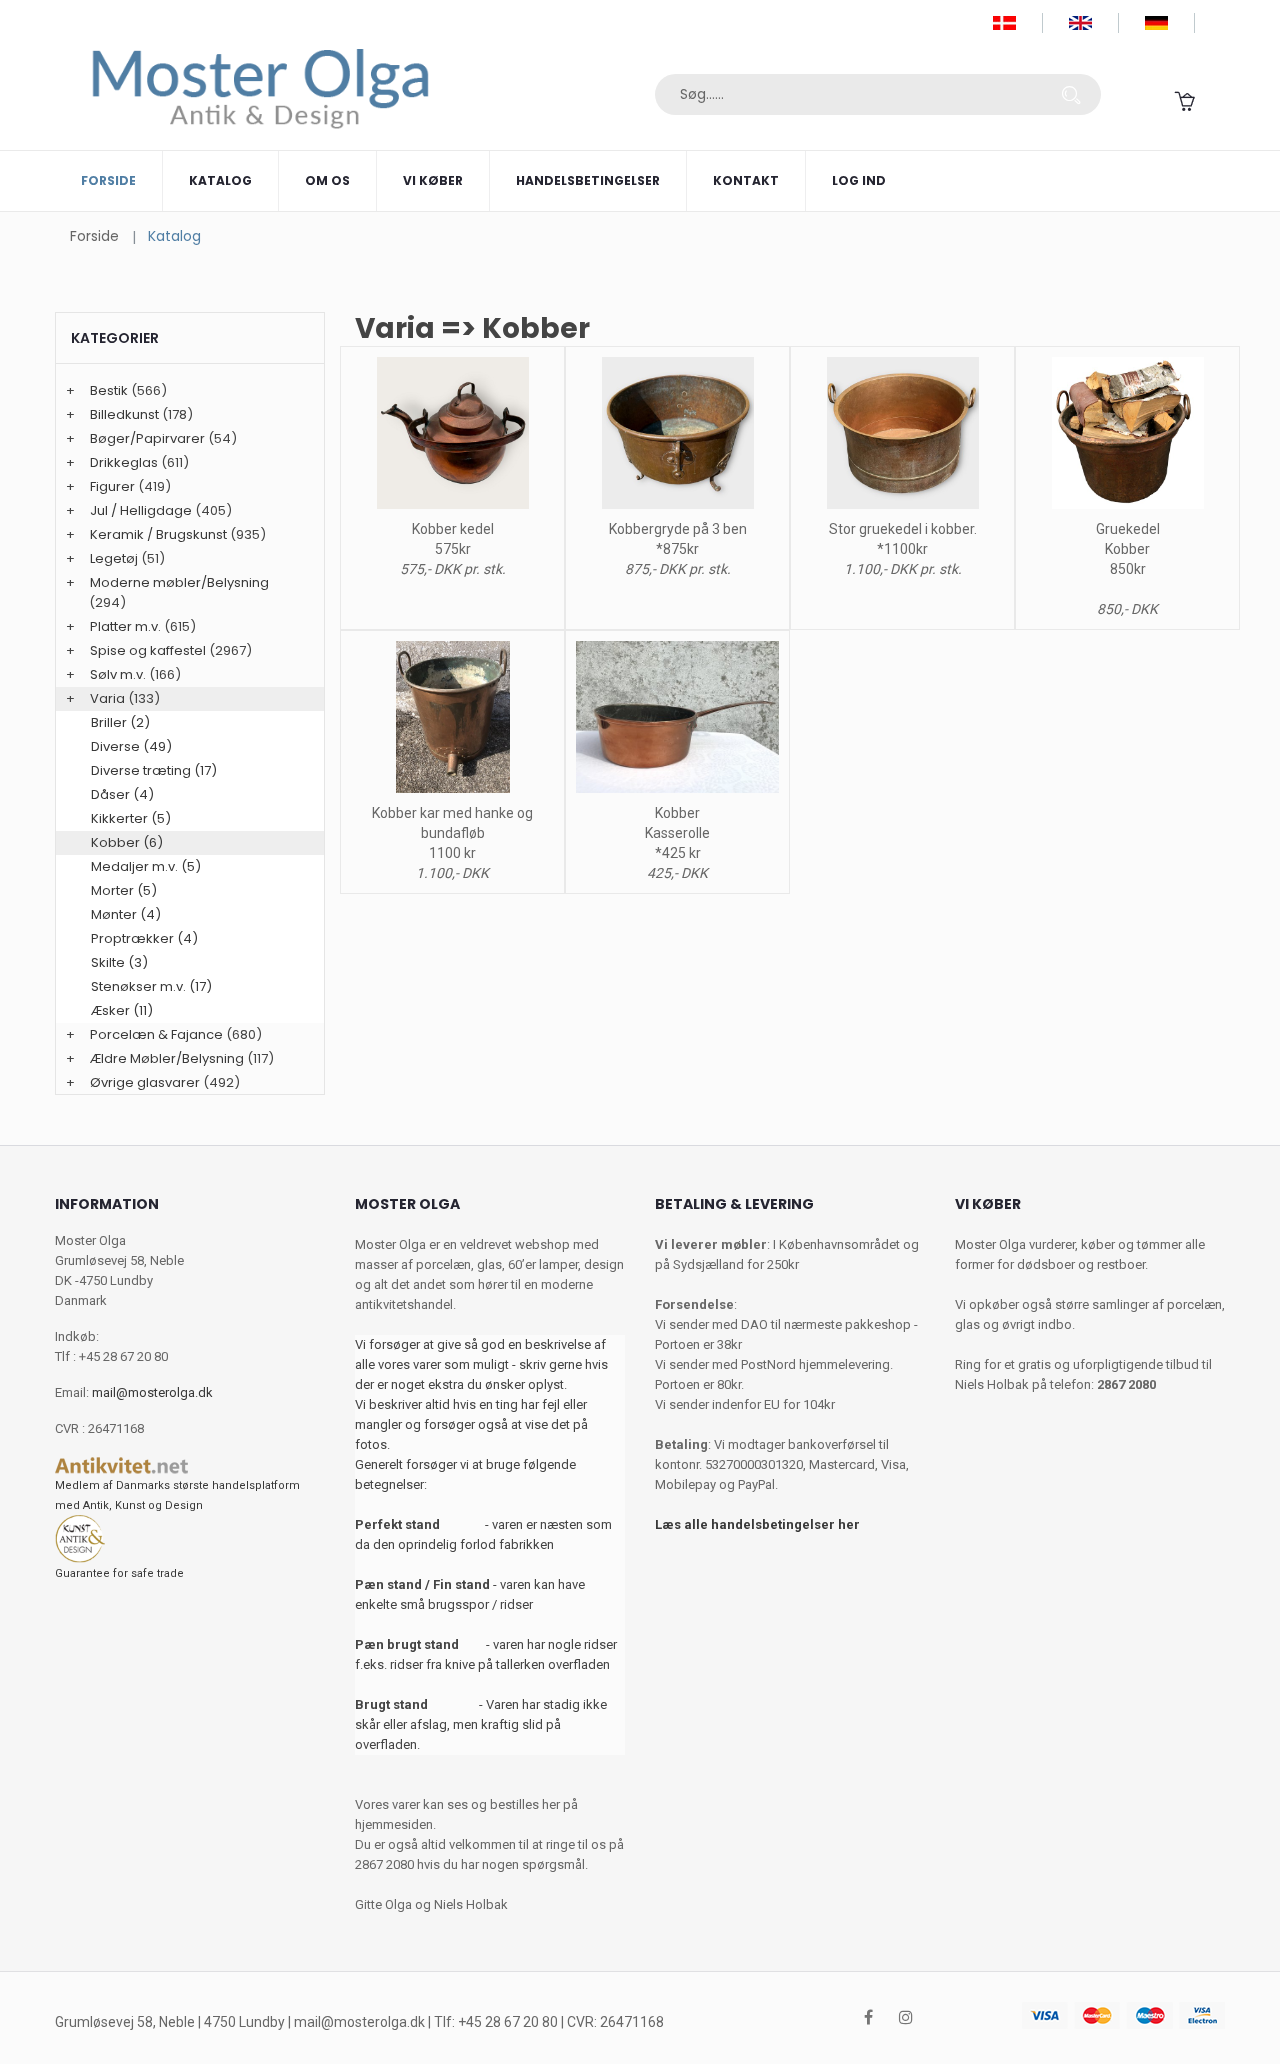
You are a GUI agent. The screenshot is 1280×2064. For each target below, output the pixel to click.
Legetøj (114, 558)
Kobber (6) (127, 842)
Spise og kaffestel (148, 650)
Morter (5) (124, 890)
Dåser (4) (122, 794)
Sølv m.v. (118, 674)
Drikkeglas (124, 462)
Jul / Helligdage (141, 510)
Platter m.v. (125, 626)
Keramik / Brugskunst (158, 534)
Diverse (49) (131, 746)
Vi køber (433, 180)
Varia (107, 698)
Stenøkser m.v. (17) (151, 986)
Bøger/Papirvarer (147, 438)
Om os (327, 180)
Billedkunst (124, 414)
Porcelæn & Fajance (156, 1034)
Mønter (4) (126, 914)
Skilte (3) (119, 962)
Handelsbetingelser (588, 180)
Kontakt (746, 180)
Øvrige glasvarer (145, 1082)
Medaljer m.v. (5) (146, 866)
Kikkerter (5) (131, 818)
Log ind (859, 180)
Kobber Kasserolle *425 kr (677, 833)
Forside (108, 180)
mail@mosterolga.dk (152, 1392)
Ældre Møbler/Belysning (167, 1058)
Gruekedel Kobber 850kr (1128, 549)
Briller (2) (120, 722)
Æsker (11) (122, 1010)
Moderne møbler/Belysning (179, 582)
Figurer (112, 486)
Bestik (109, 390)
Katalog (220, 180)
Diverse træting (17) (154, 770)
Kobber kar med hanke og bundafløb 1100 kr (452, 833)
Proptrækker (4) (144, 938)
